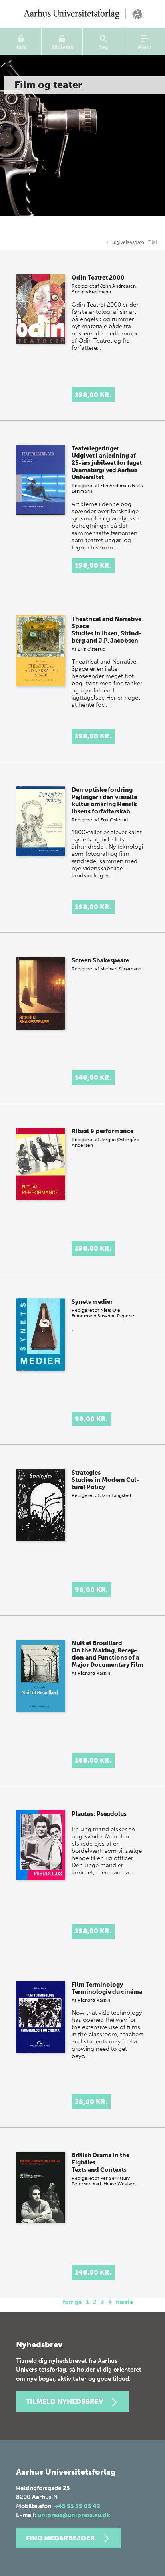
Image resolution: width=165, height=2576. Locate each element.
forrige (72, 2302)
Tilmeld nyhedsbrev (64, 2401)
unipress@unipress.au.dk (74, 2515)
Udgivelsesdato (125, 242)
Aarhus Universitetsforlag (82, 14)
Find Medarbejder (60, 2538)
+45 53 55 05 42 (77, 2506)
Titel (152, 242)
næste (124, 2302)
